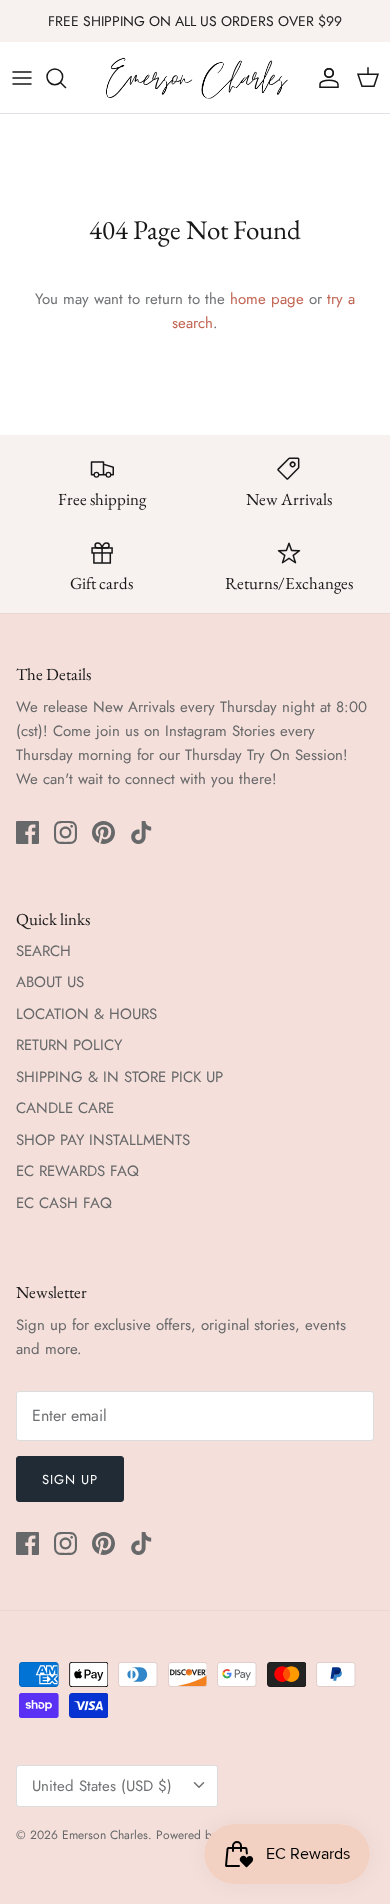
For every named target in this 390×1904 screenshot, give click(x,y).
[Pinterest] (103, 832)
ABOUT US (50, 982)
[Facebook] (27, 832)
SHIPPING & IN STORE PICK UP (119, 1077)
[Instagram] (65, 832)
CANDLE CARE (65, 1108)
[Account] (324, 78)
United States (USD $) (102, 1786)
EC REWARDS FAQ (77, 1171)
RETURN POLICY (69, 1045)
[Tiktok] (141, 832)
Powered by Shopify (207, 1835)
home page (267, 299)
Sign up (70, 1479)
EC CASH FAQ (64, 1203)
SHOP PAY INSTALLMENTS (103, 1140)
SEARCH (43, 951)
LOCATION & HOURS (86, 1014)
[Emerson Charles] (195, 77)
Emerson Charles (105, 1835)
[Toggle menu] (22, 78)
